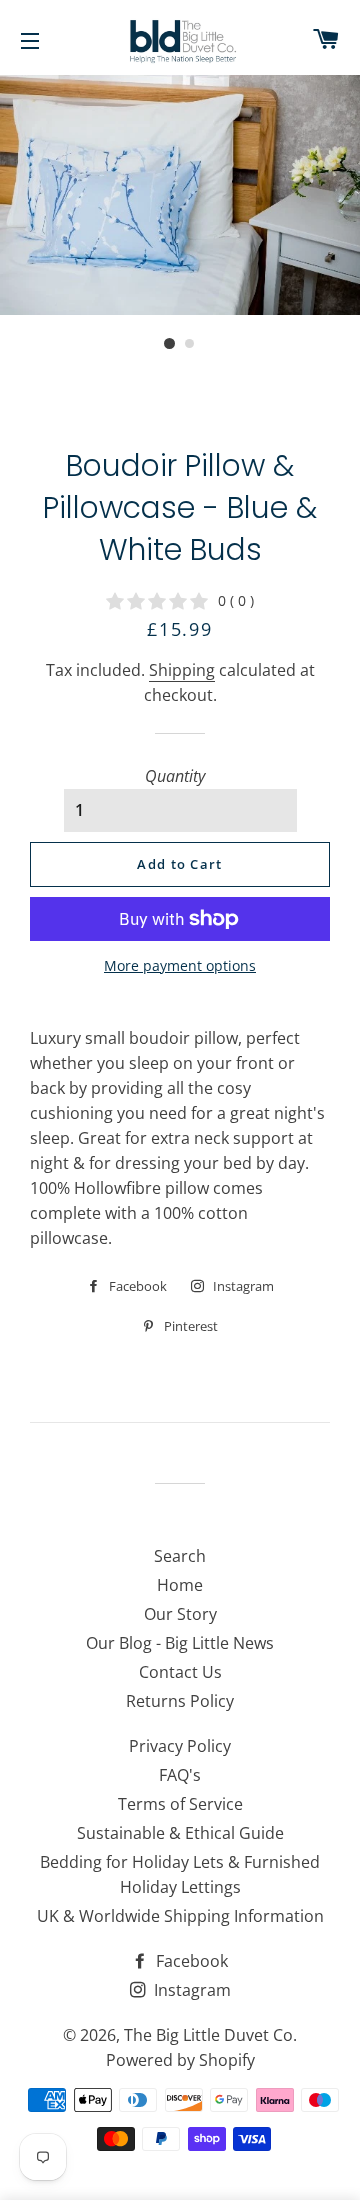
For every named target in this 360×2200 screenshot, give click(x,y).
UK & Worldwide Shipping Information (180, 1916)
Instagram (190, 1990)
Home (180, 1585)
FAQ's (180, 1775)
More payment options (180, 965)
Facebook (190, 1961)
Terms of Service (180, 1804)
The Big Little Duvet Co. (210, 2035)
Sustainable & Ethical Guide (180, 1833)
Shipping (182, 670)
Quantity (175, 776)
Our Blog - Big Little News (180, 1643)
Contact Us (180, 1672)
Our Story (180, 1614)
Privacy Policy (180, 1746)
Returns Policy (180, 1701)
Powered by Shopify (180, 2060)
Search (180, 1556)
